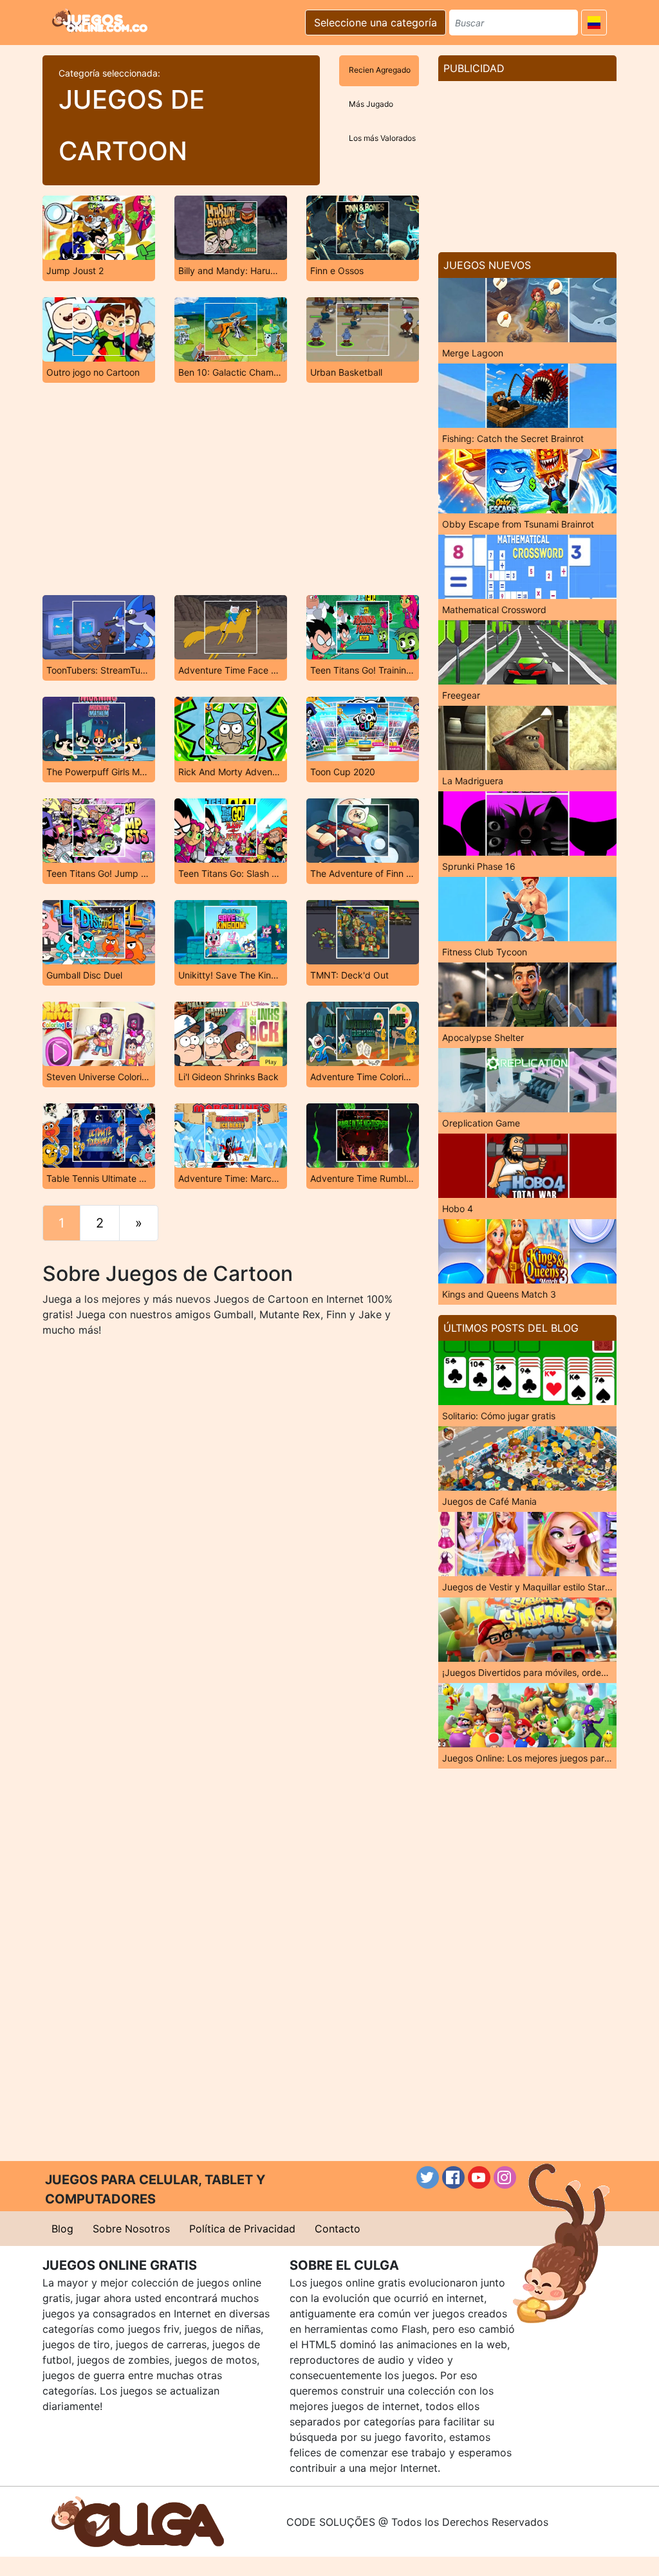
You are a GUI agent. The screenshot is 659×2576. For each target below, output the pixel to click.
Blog (62, 2229)
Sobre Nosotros (131, 2229)
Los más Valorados (382, 138)
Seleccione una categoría (376, 23)
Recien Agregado (380, 70)
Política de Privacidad (242, 2229)
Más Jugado (371, 104)
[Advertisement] (230, 489)
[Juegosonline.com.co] (100, 21)
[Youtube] (479, 2177)
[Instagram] (505, 2177)
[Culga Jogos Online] (138, 2521)
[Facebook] (453, 2177)
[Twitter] (428, 2177)
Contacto (338, 2229)
